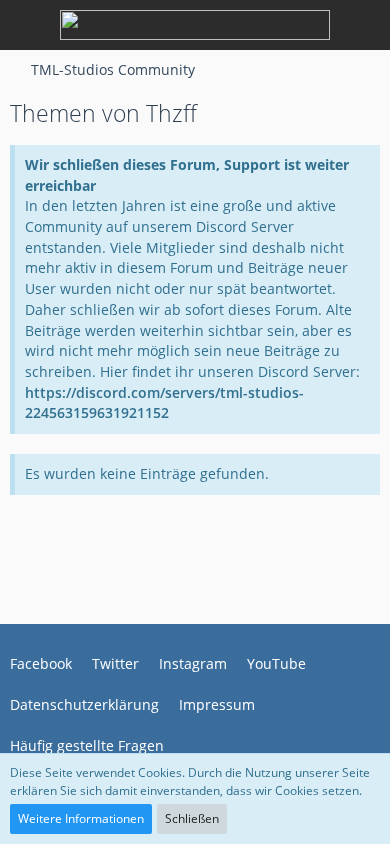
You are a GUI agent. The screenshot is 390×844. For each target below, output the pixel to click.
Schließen (192, 818)
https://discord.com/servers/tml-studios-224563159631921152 (164, 403)
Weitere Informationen (81, 818)
